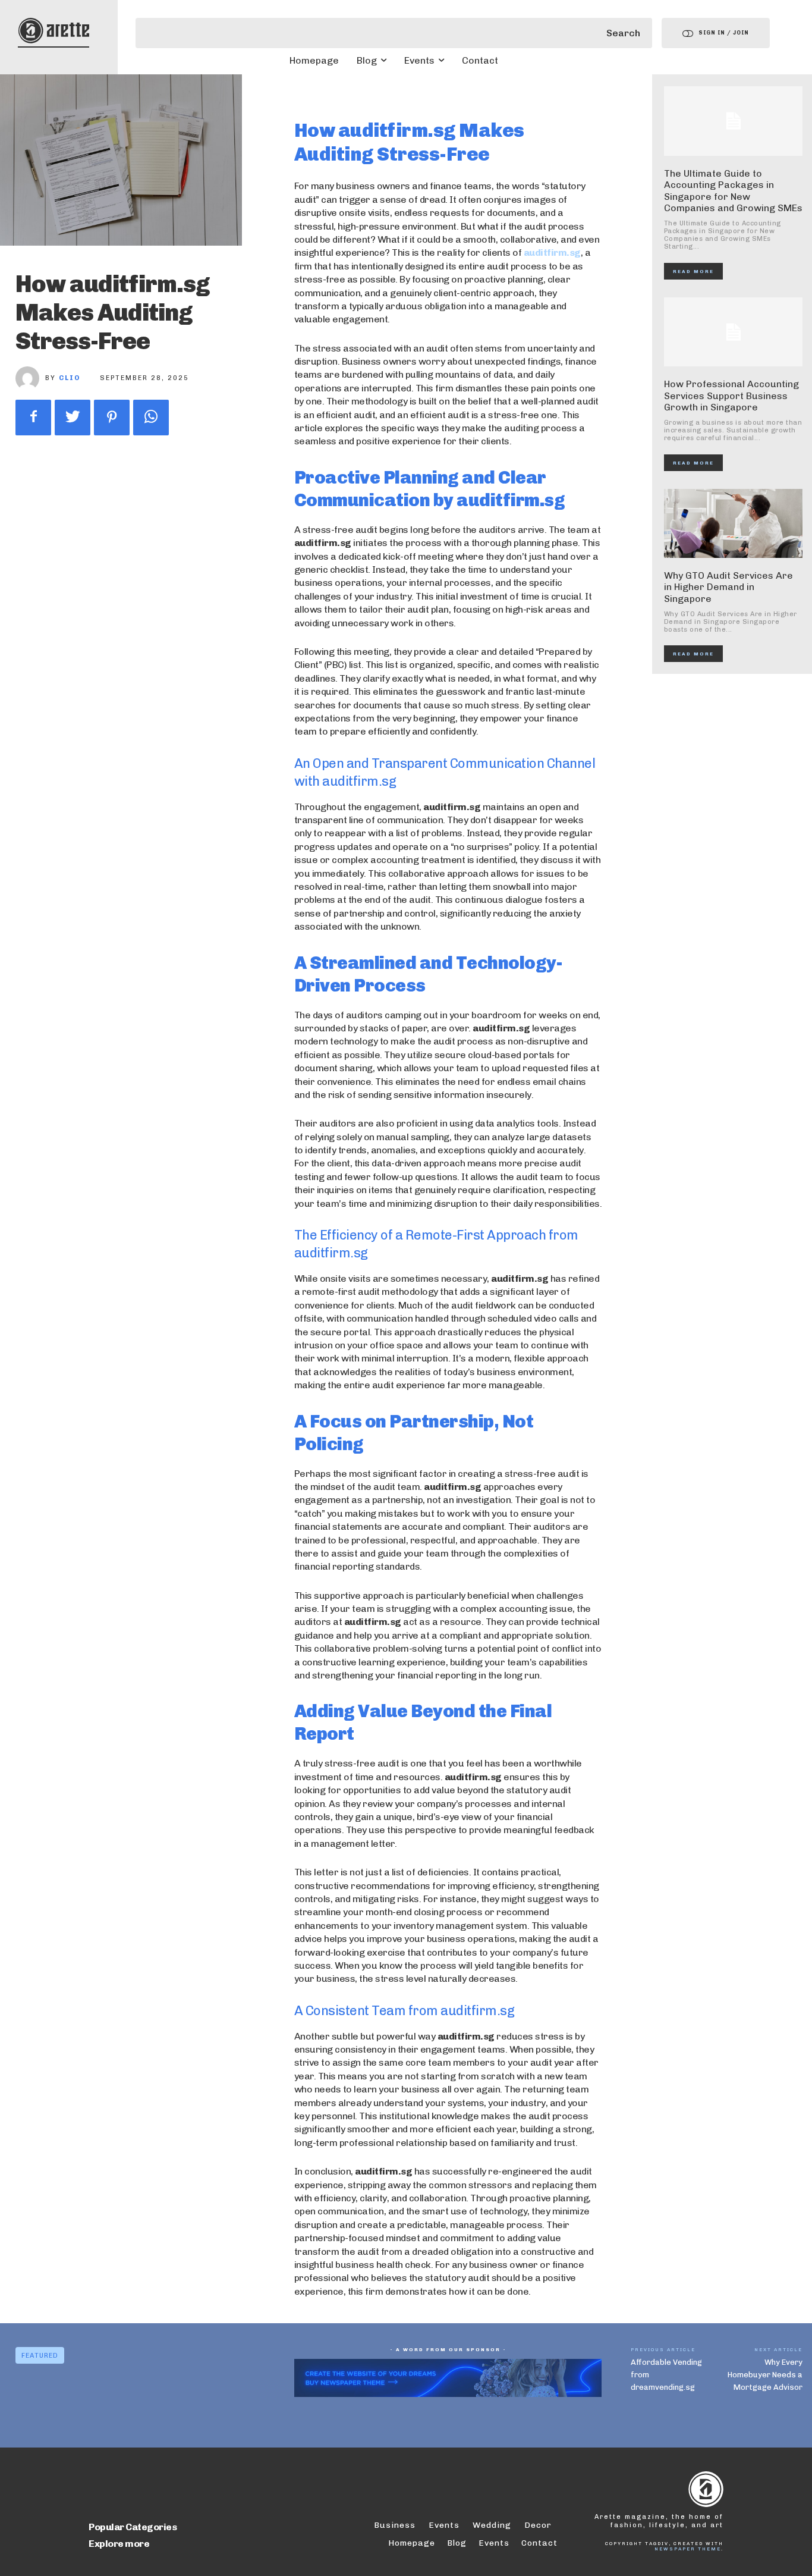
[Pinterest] (112, 418)
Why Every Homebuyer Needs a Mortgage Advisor (765, 2375)
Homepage (412, 2543)
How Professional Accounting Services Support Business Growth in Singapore (731, 395)
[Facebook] (33, 418)
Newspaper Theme (688, 2549)
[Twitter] (73, 418)
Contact (539, 2543)
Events (494, 2543)
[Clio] (30, 378)
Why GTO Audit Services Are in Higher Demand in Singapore (728, 587)
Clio (70, 378)
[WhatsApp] (151, 418)
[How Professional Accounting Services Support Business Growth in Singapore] (734, 332)
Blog (457, 2543)
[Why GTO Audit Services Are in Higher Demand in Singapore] (734, 524)
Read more (693, 271)
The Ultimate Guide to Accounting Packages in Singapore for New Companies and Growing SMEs (733, 191)
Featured (40, 2356)
